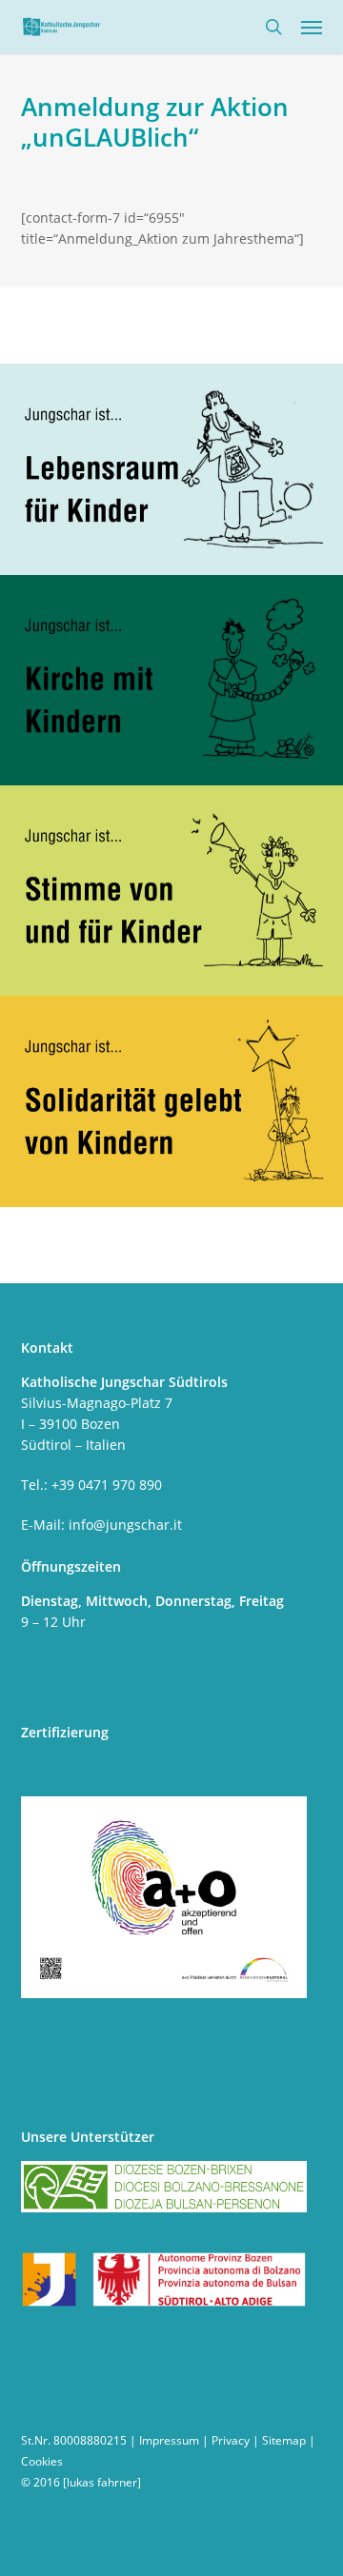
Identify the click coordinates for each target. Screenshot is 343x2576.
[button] (312, 27)
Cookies (42, 2461)
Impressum (169, 2440)
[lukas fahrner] (102, 2482)
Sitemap (284, 2440)
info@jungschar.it (125, 1525)
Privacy (231, 2440)
